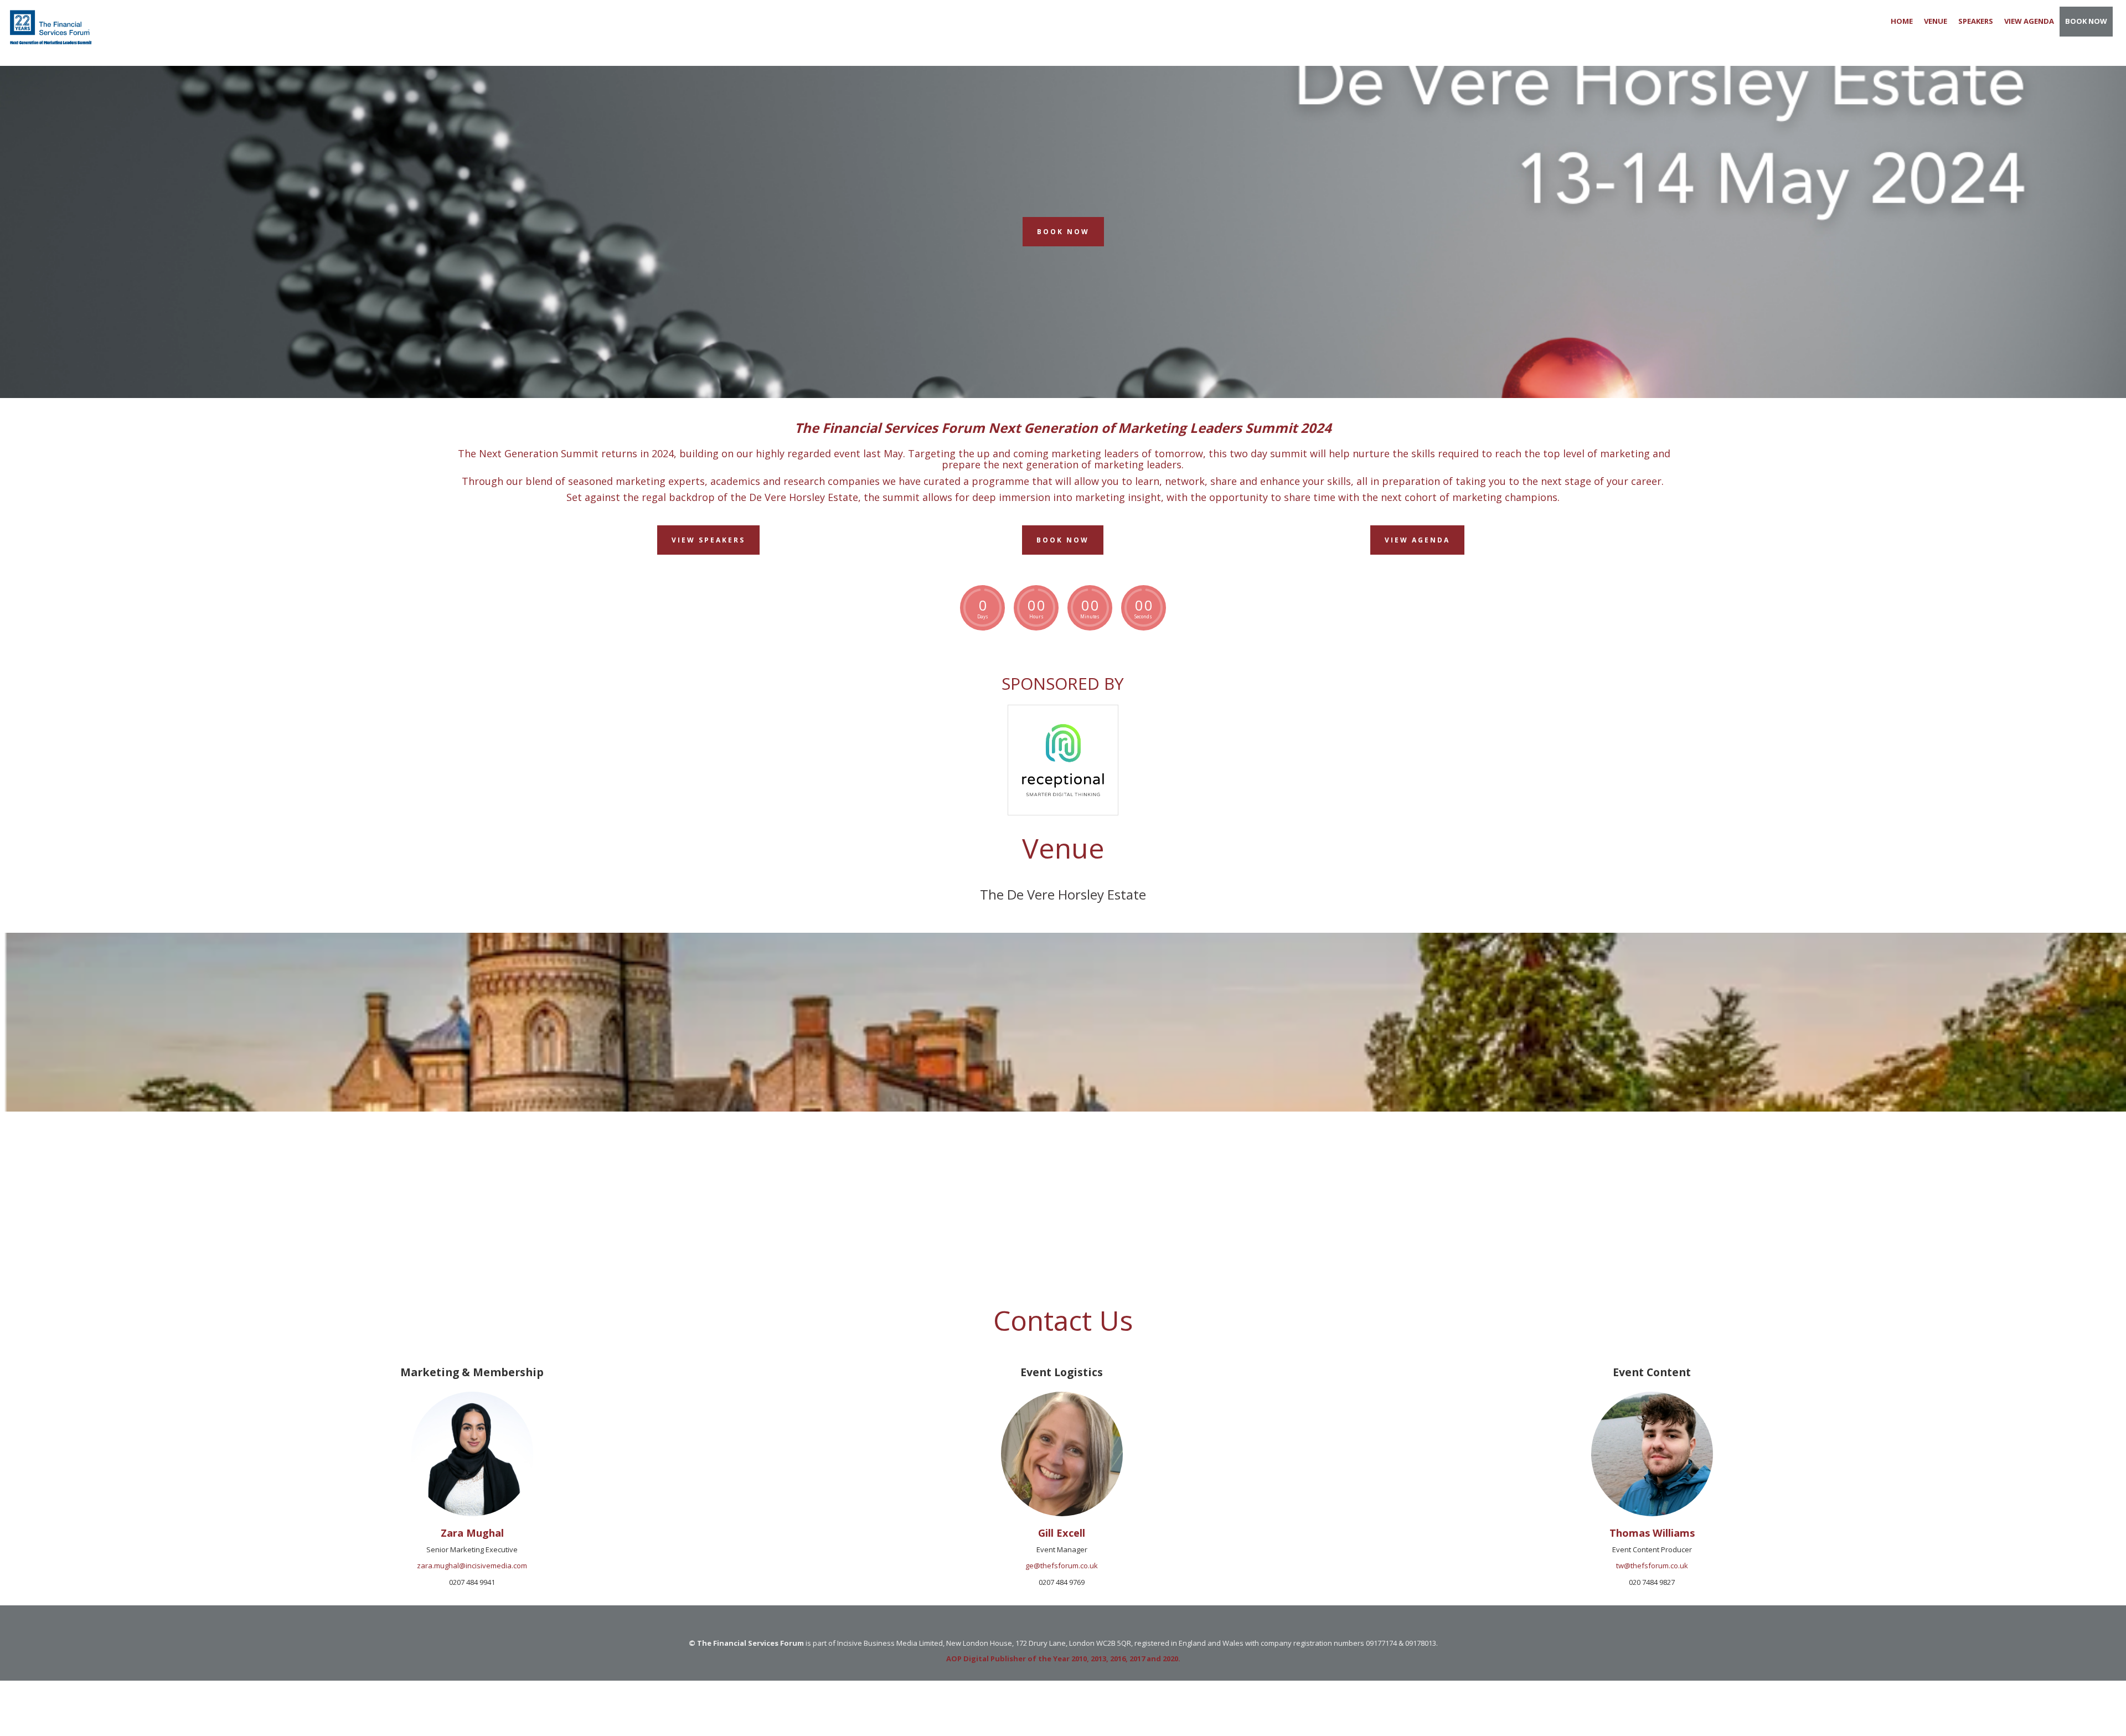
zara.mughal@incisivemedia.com (472, 1565)
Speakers (1976, 21)
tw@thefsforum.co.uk (1652, 1565)
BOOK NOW (2086, 21)
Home (1902, 21)
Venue (1936, 21)
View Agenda (2029, 21)
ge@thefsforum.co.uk (1062, 1565)
